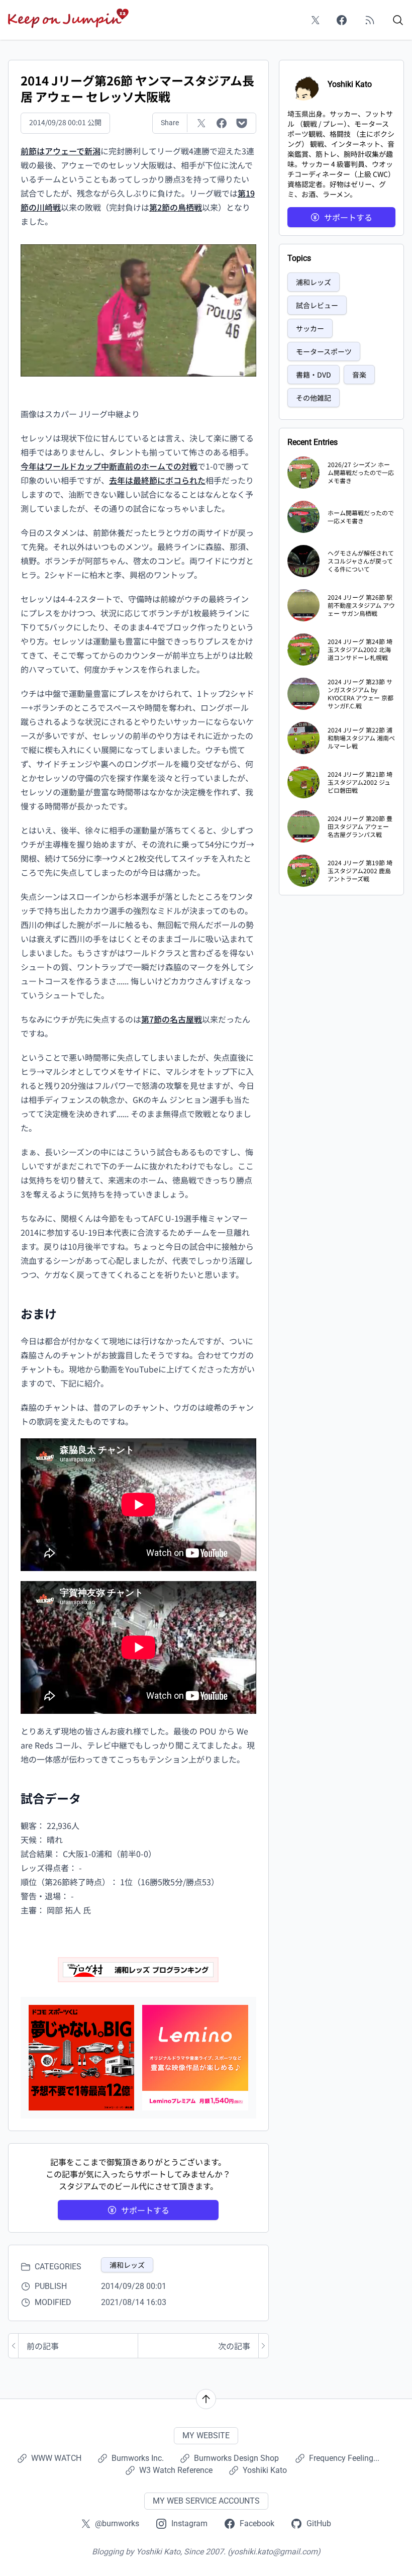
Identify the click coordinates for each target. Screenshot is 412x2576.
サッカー (310, 328)
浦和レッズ (127, 2265)
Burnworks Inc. (138, 2458)
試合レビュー (317, 305)
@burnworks (117, 2523)
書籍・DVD (314, 375)
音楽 (359, 375)
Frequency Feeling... (344, 2458)
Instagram (189, 2523)
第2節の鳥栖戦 (176, 207)
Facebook (257, 2523)
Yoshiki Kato (265, 2470)
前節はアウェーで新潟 (61, 151)
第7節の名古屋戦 (172, 1019)
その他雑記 (314, 398)
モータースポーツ (324, 351)
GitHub (319, 2523)
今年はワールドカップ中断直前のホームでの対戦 (109, 466)
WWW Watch (56, 2458)
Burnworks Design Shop (236, 2458)
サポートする (145, 2210)
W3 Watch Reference (176, 2470)
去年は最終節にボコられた (157, 480)
